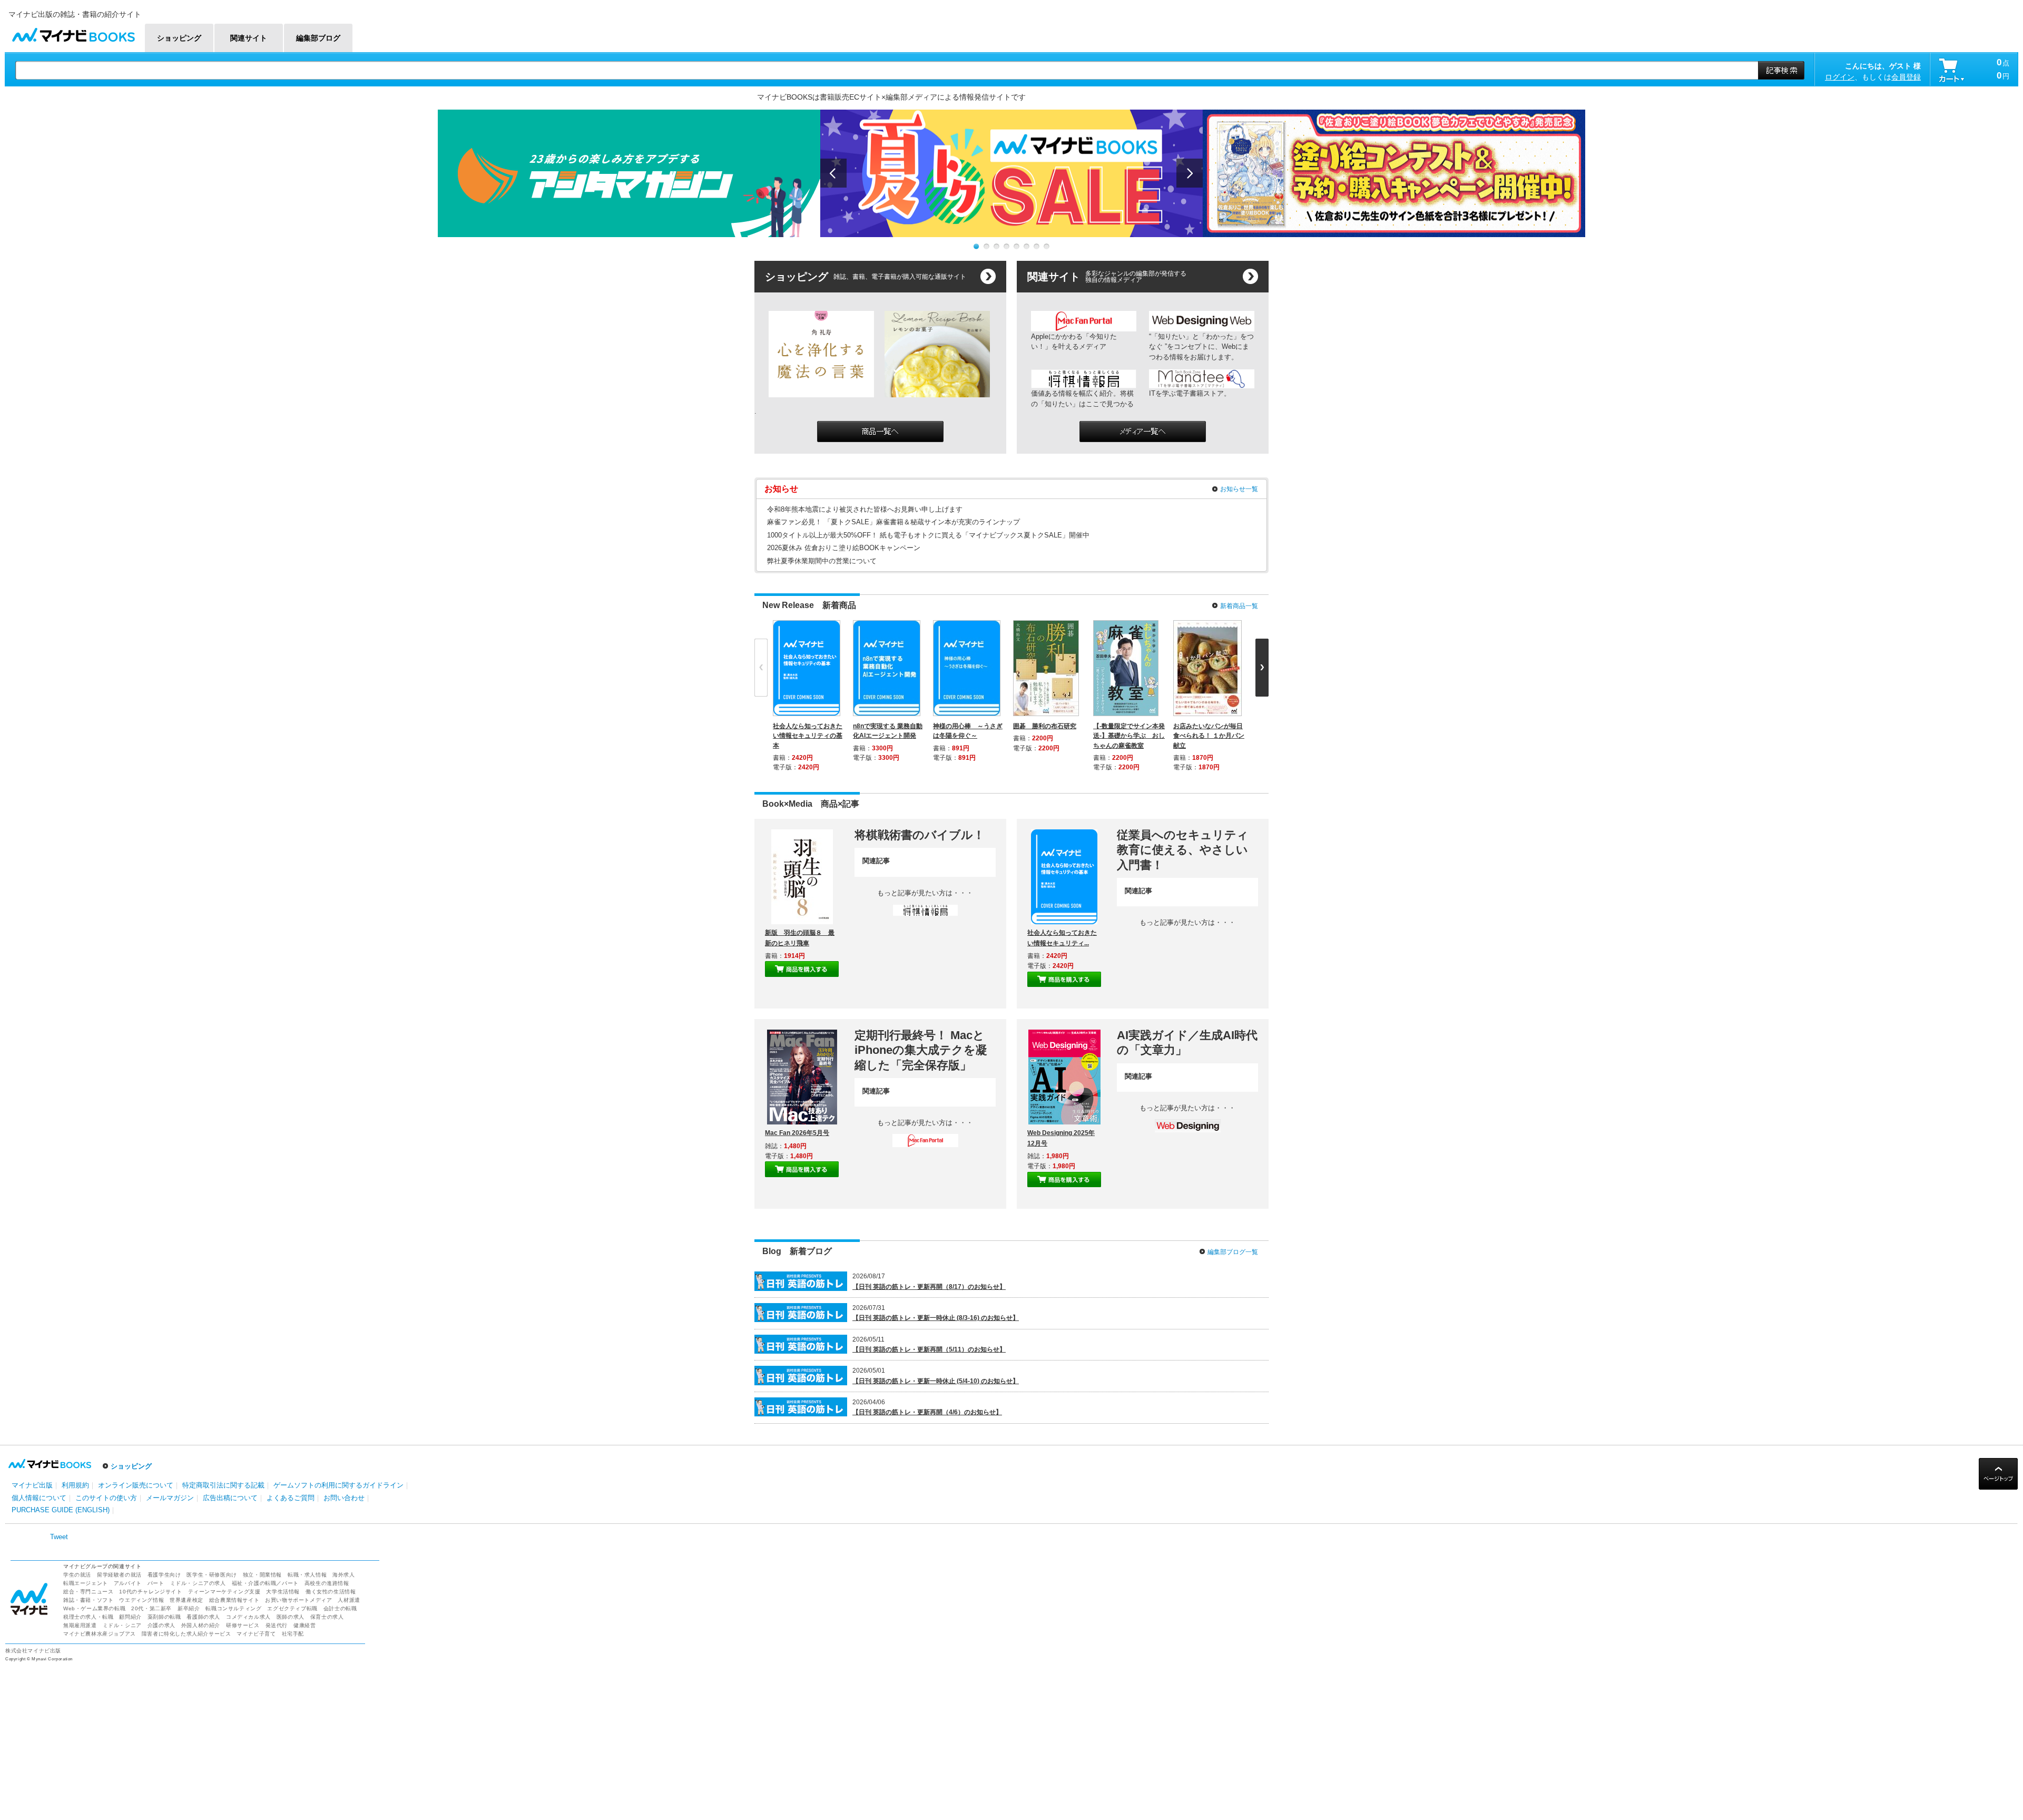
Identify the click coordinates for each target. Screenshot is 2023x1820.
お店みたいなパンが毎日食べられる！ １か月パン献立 (1209, 736)
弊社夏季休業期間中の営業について (822, 561)
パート (156, 1583)
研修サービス (243, 1625)
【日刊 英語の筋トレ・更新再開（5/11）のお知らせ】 (929, 1349)
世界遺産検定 (186, 1600)
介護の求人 (161, 1625)
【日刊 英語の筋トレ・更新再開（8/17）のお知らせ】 (929, 1287)
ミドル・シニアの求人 (198, 1583)
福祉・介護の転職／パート (265, 1583)
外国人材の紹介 (201, 1625)
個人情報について (39, 1498)
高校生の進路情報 (327, 1583)
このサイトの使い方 (106, 1498)
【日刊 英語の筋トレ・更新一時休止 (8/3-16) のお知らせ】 (936, 1318)
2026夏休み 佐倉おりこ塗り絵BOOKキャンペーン (844, 548)
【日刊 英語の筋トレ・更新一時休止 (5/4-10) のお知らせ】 (936, 1381)
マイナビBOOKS (73, 32)
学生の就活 (77, 1575)
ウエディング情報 (141, 1600)
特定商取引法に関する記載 (223, 1485)
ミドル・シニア (122, 1625)
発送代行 (277, 1625)
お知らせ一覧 (1239, 489)
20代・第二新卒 (151, 1608)
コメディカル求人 (248, 1617)
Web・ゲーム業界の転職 (94, 1608)
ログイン (1840, 77)
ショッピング (131, 1466)
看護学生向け (164, 1575)
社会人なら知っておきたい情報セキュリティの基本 (808, 736)
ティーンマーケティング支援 (224, 1592)
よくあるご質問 (291, 1498)
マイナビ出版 (32, 1485)
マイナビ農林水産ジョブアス (100, 1634)
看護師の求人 (203, 1617)
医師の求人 (291, 1617)
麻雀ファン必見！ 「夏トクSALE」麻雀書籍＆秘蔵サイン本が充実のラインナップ (893, 522)
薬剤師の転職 (164, 1617)
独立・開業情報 (262, 1575)
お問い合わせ (344, 1498)
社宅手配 (293, 1634)
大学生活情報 (283, 1592)
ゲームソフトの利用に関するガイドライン (338, 1485)
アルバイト (128, 1583)
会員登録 (1906, 77)
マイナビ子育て (256, 1634)
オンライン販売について (136, 1485)
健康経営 (305, 1625)
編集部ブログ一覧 (1233, 1252)
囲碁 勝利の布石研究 (1045, 726)
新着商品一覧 (1239, 606)
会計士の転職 (340, 1608)
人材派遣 (349, 1600)
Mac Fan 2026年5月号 (797, 1133)
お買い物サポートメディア (298, 1600)
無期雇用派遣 (80, 1625)
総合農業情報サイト (234, 1600)
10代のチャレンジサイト (150, 1592)
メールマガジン (170, 1498)
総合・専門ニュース (88, 1592)
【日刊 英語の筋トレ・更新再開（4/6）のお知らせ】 (927, 1412)
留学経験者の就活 (119, 1575)
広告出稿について (230, 1498)
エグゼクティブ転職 (292, 1608)
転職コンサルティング (233, 1608)
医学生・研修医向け (212, 1575)
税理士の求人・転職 (88, 1617)
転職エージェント (86, 1583)
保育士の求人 (327, 1617)
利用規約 (75, 1485)
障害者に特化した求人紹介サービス (186, 1634)
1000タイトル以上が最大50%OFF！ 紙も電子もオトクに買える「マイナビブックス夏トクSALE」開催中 (928, 535)
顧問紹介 (130, 1617)
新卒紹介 (189, 1608)
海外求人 (343, 1575)
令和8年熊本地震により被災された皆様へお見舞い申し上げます (865, 509)
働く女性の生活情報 (331, 1592)
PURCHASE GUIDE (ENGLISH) (61, 1510)
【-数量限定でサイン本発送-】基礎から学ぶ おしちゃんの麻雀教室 (1129, 736)
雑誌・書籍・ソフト (88, 1600)
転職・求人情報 (307, 1575)
